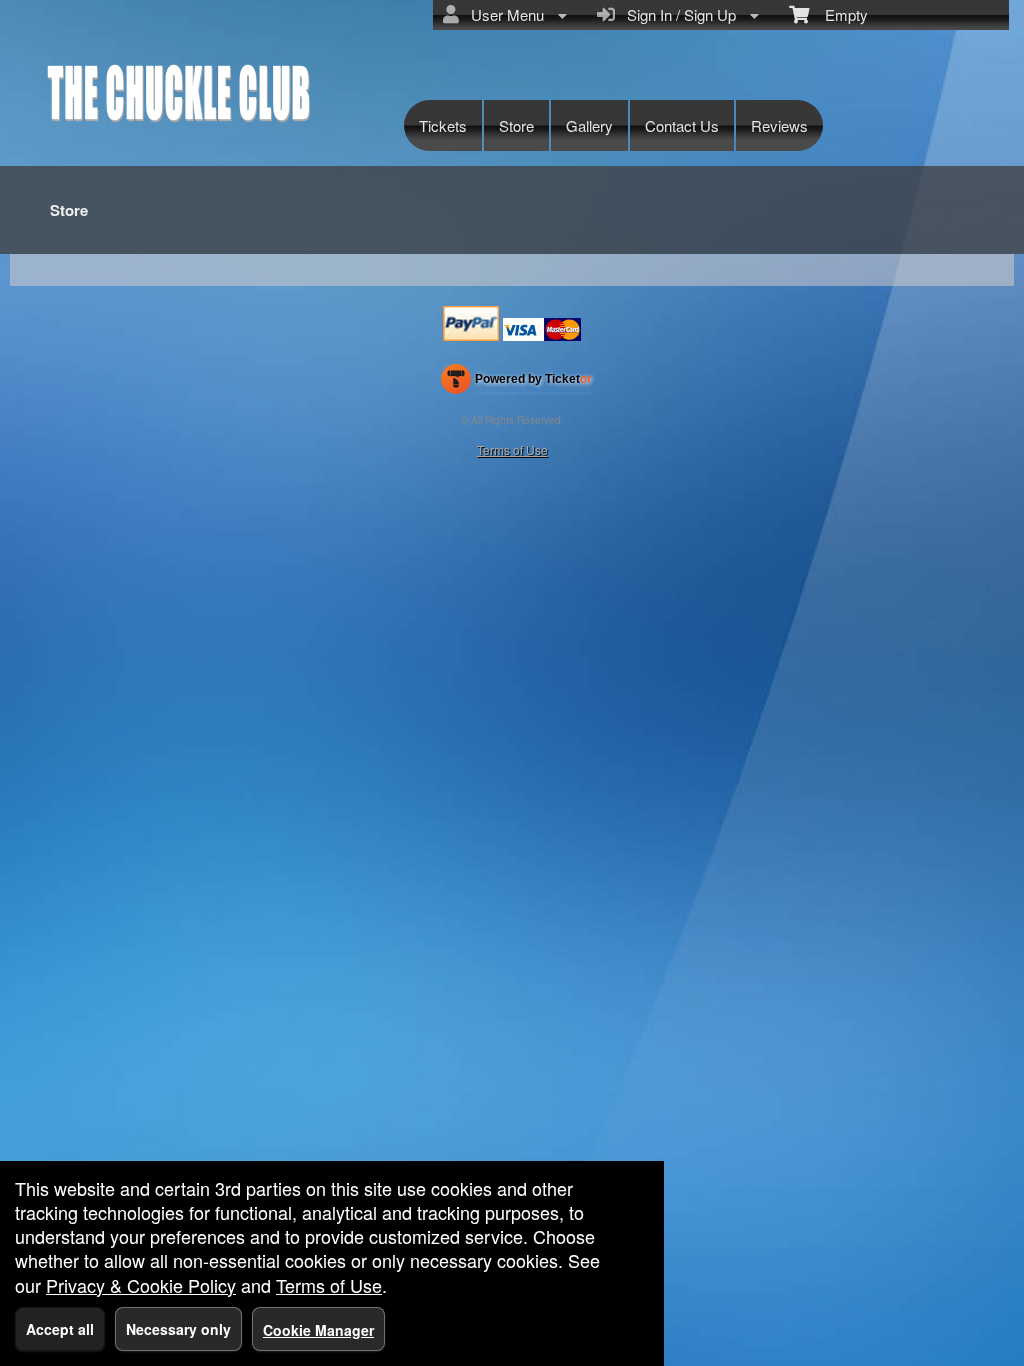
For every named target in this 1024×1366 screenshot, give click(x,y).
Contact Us (682, 125)
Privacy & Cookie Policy (141, 1285)
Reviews (779, 125)
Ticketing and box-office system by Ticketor (516, 383)
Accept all (60, 1329)
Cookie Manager (318, 1330)
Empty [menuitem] (838, 14)
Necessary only (178, 1329)
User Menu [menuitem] (503, 14)
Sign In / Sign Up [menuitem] (677, 14)
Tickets (443, 125)
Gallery (589, 125)
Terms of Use (512, 449)
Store (516, 125)
